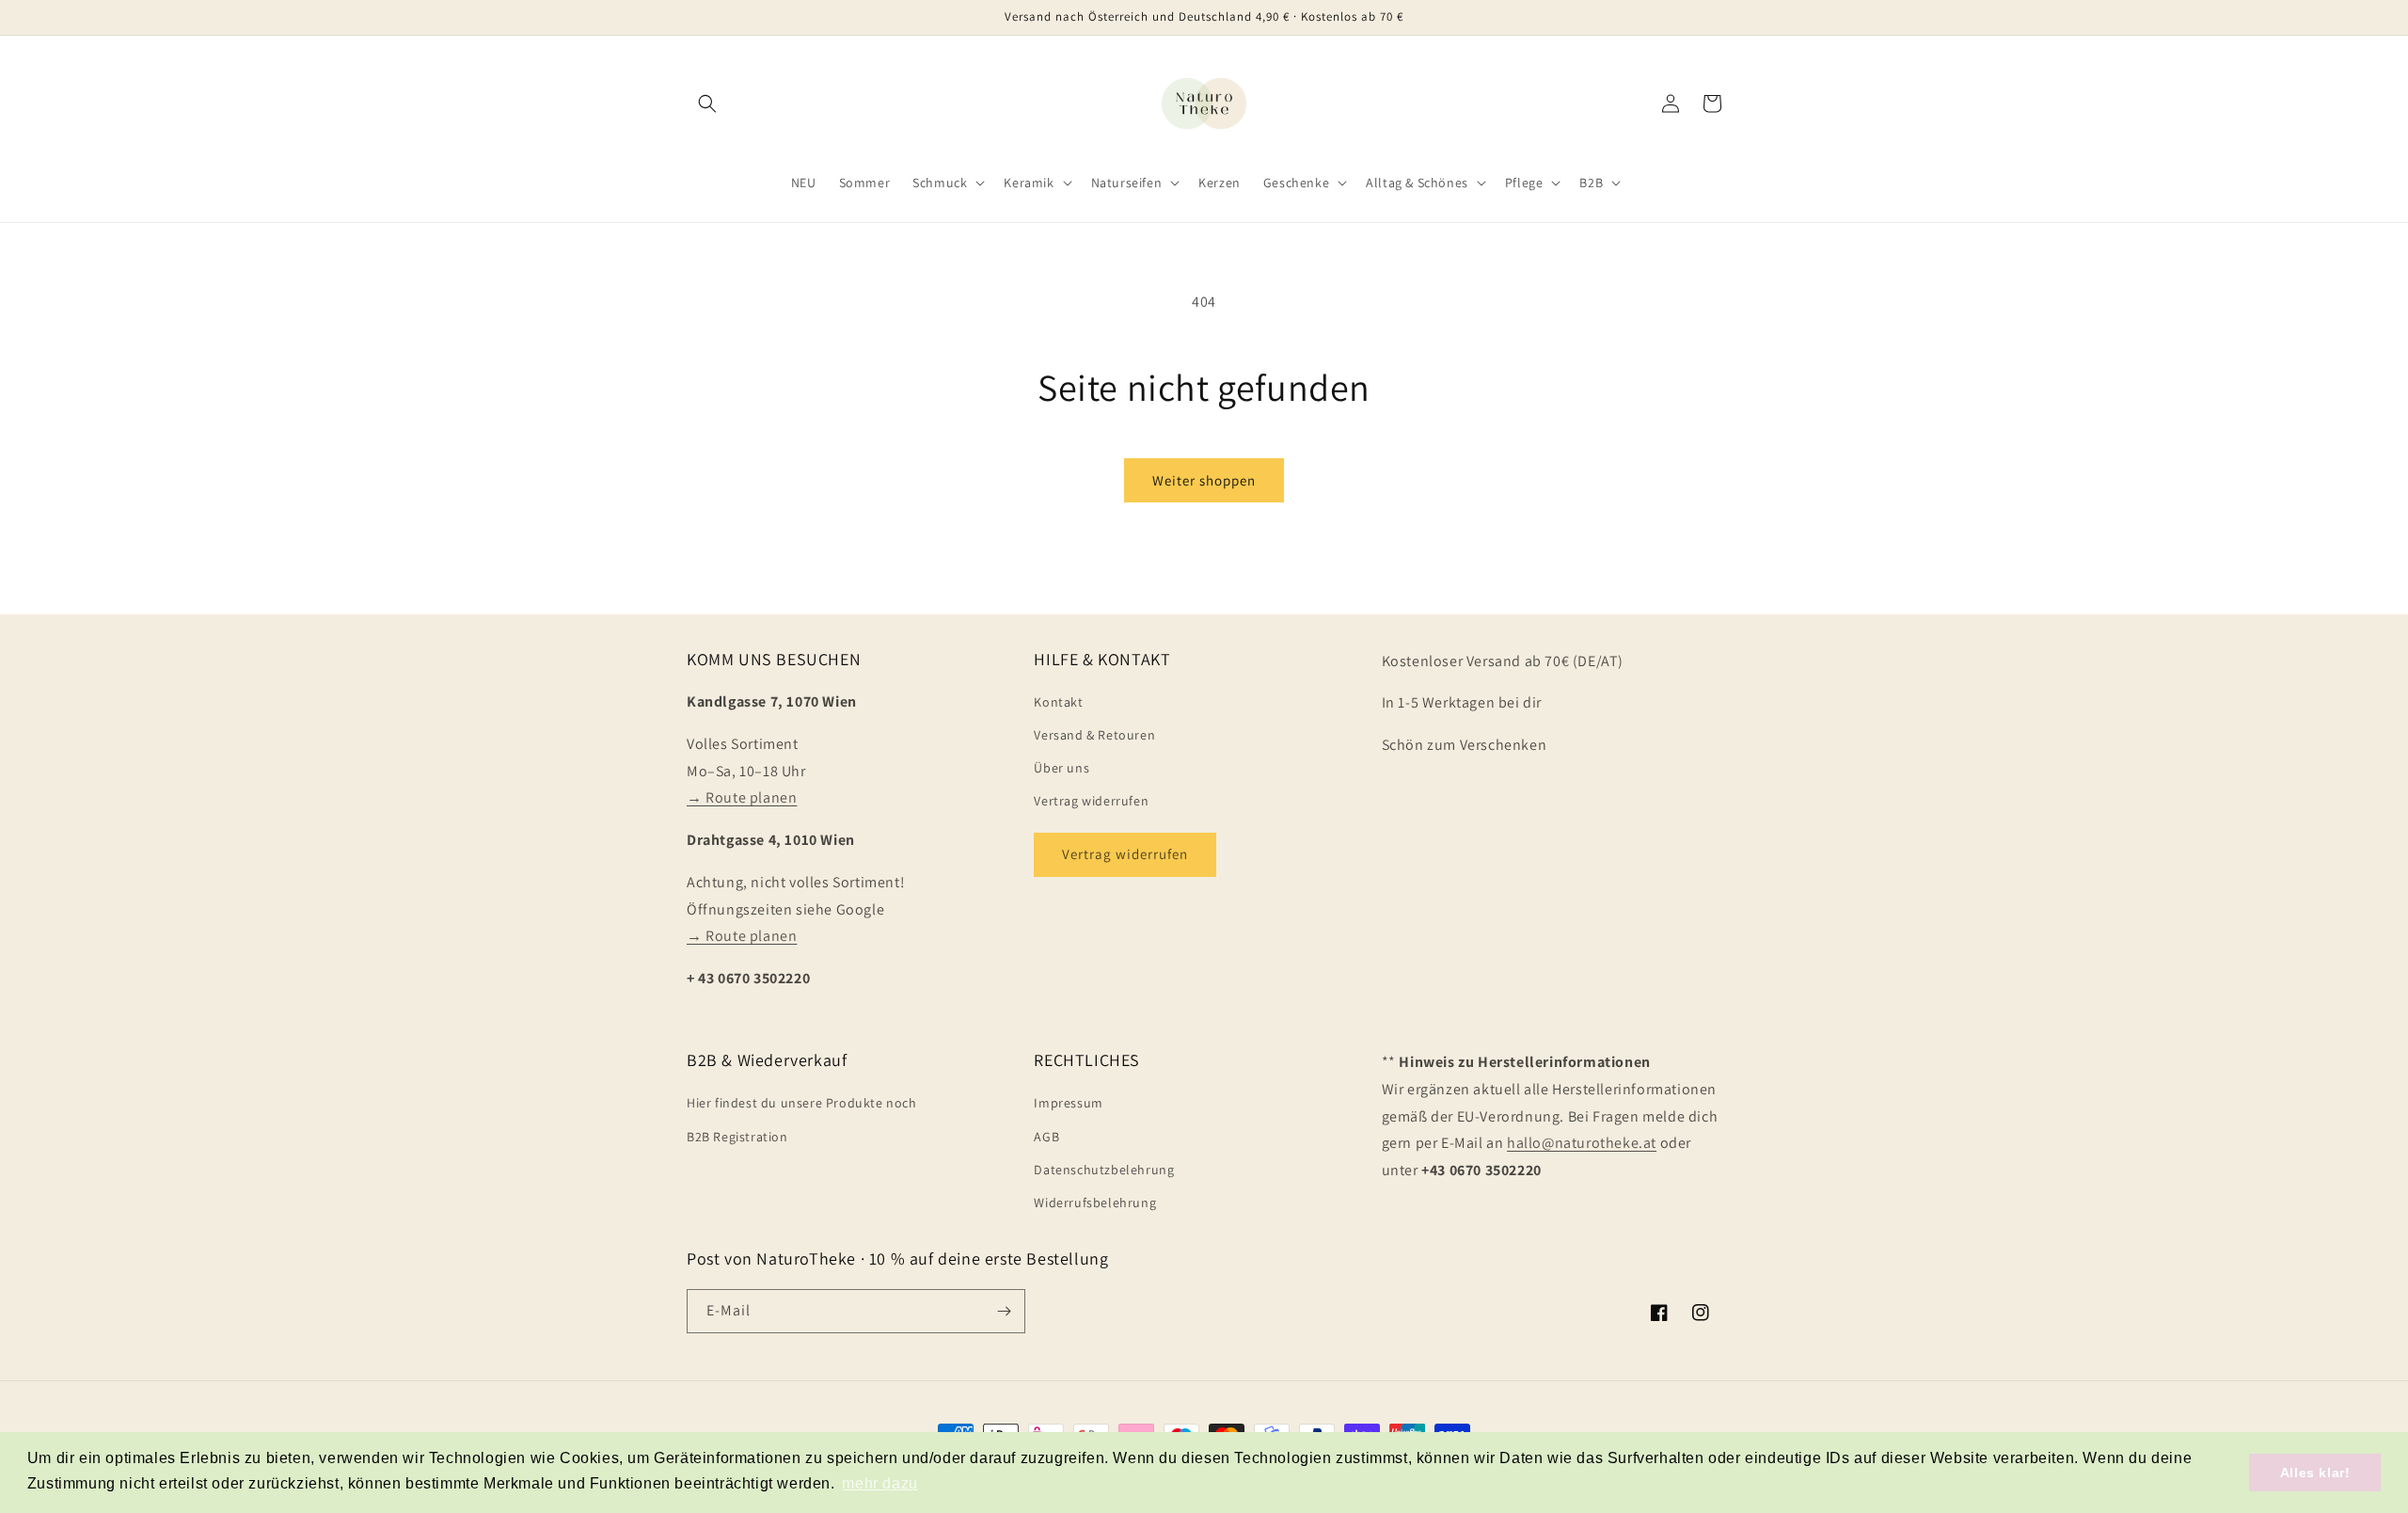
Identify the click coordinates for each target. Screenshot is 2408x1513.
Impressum (1068, 1103)
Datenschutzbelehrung (1104, 1170)
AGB (1046, 1137)
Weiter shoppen (1204, 480)
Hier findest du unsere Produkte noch (802, 1103)
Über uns (1061, 768)
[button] (707, 104)
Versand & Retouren (1094, 735)
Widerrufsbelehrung (1095, 1202)
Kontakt (1058, 702)
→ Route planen (742, 797)
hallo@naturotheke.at (1582, 1143)
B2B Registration (737, 1137)
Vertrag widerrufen (1091, 801)
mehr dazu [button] (879, 1483)
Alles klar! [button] (2315, 1473)
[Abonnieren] (1004, 1311)
